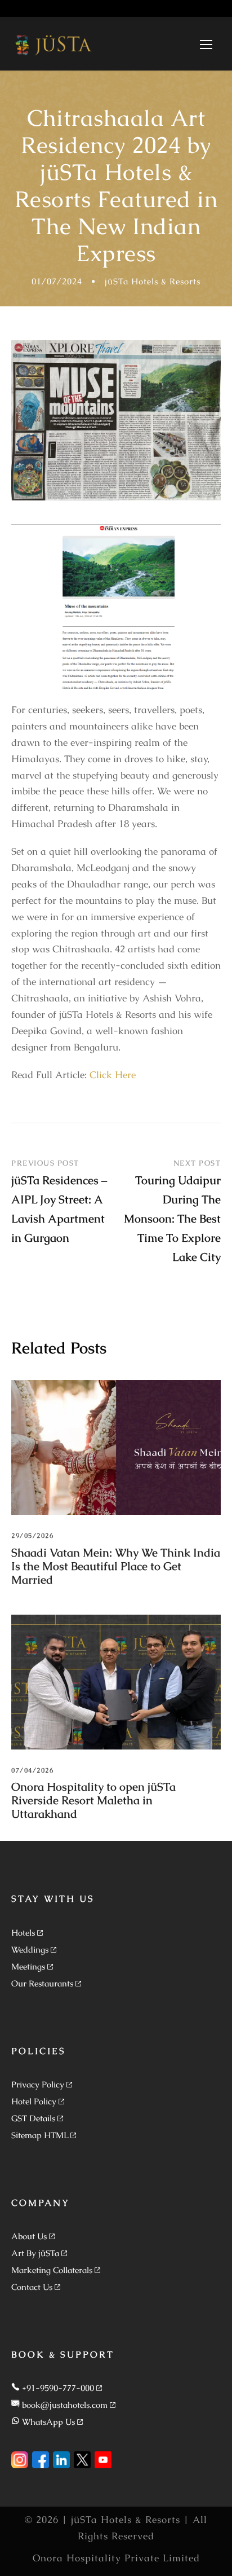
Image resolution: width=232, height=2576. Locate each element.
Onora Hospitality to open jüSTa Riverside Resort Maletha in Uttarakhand (93, 1800)
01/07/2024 (57, 281)
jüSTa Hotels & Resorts (153, 281)
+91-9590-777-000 (58, 2388)
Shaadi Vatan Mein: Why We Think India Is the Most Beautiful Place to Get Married (116, 1566)
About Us (29, 2236)
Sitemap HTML (40, 2135)
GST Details (33, 2118)
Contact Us (32, 2287)
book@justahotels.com (65, 2405)
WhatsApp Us (48, 2422)
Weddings (30, 1949)
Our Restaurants (42, 1983)
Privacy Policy (38, 2084)
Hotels (23, 1933)
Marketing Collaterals (52, 2270)
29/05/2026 (32, 1536)
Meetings (28, 1966)
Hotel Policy (34, 2101)
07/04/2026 (32, 1770)
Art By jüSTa (35, 2253)
